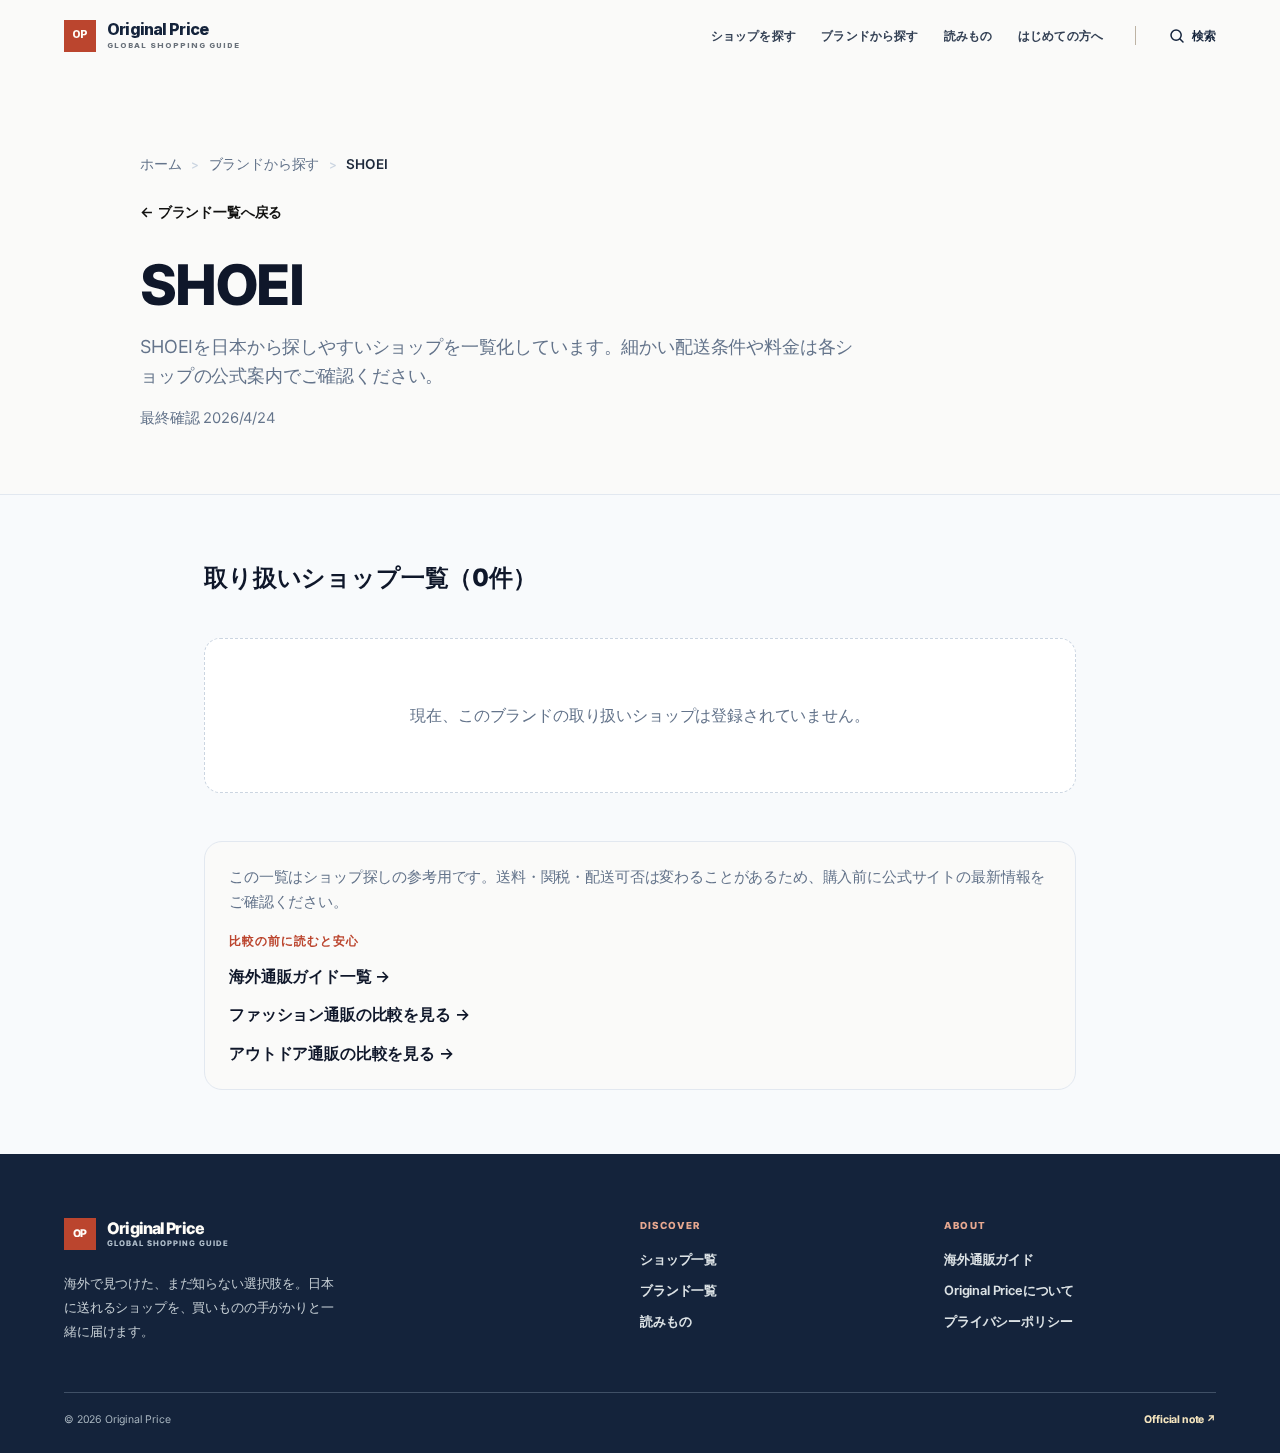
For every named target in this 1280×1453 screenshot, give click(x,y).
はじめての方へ (1060, 35)
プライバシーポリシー (1008, 1321)
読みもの (968, 35)
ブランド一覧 (678, 1290)
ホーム (161, 164)
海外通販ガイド (989, 1259)
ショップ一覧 (678, 1259)
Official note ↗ (1180, 1419)
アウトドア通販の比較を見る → (341, 1053)
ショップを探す (753, 35)
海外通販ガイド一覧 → (309, 976)
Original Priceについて (1009, 1290)
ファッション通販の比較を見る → (349, 1014)
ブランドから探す (869, 35)
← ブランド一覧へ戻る (211, 211)
